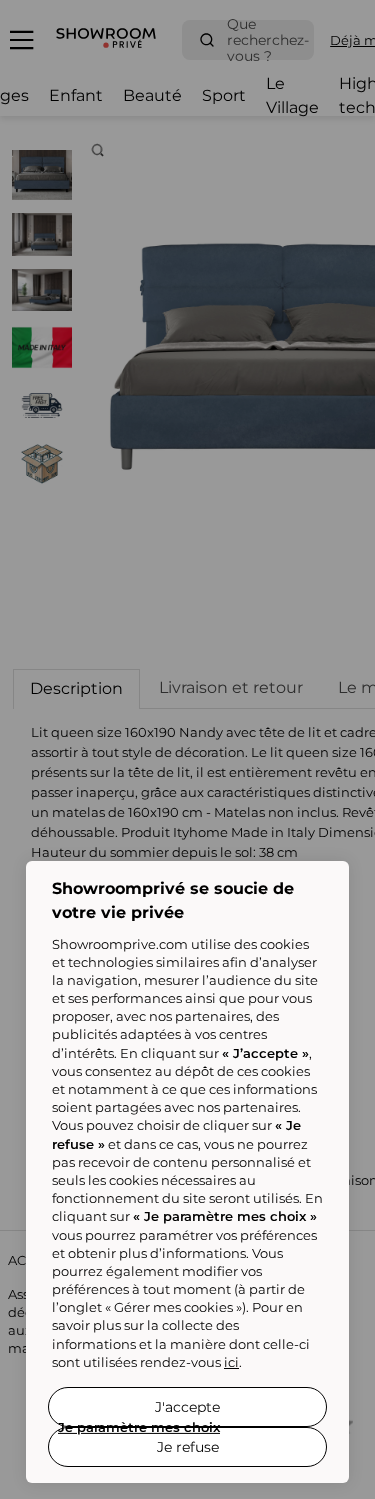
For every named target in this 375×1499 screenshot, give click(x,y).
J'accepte (187, 1407)
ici (231, 1362)
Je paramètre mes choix (139, 1427)
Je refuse (188, 1447)
